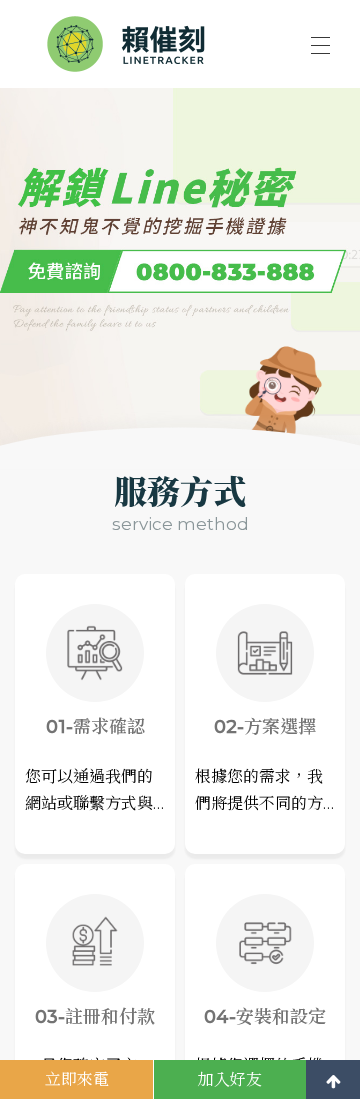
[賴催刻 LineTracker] (133, 44)
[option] (180, 254)
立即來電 (77, 1079)
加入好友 (230, 1079)
